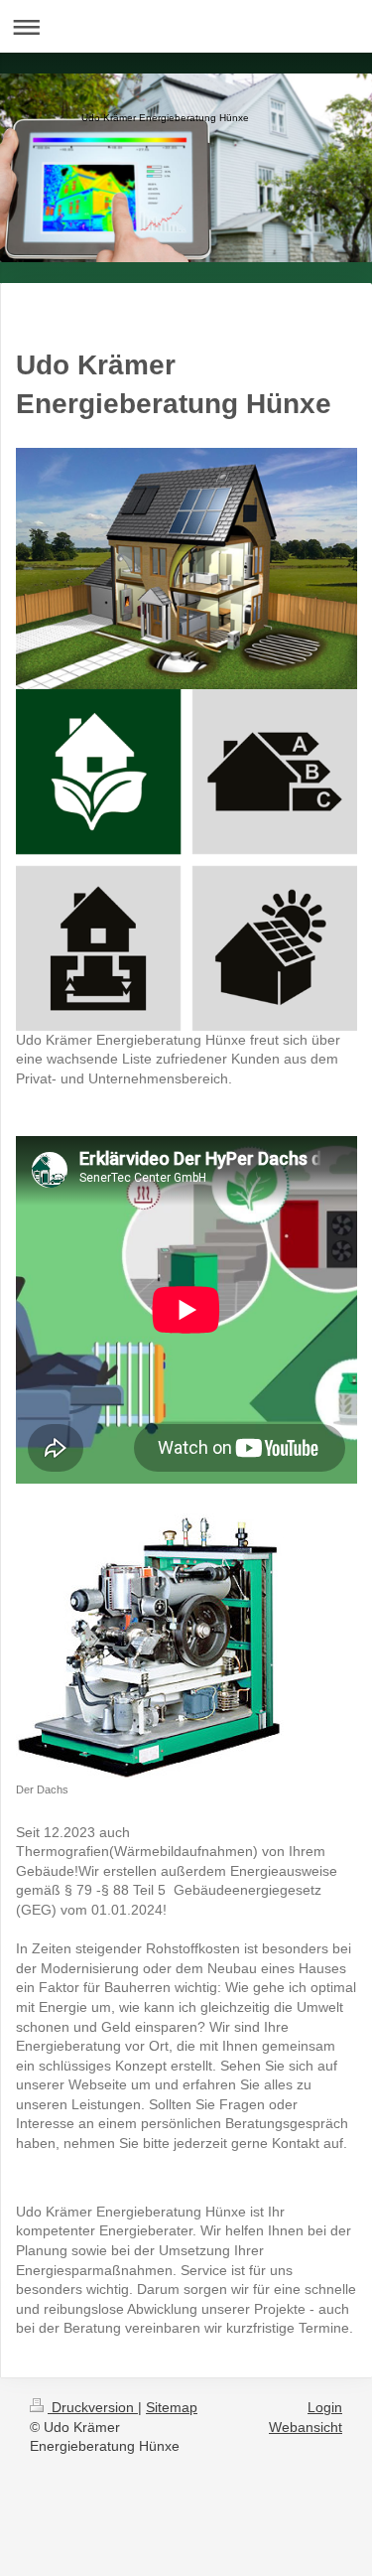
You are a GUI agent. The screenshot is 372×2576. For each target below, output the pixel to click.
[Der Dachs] (150, 1646)
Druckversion (93, 2407)
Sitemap (172, 2407)
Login (325, 2407)
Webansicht (306, 2427)
